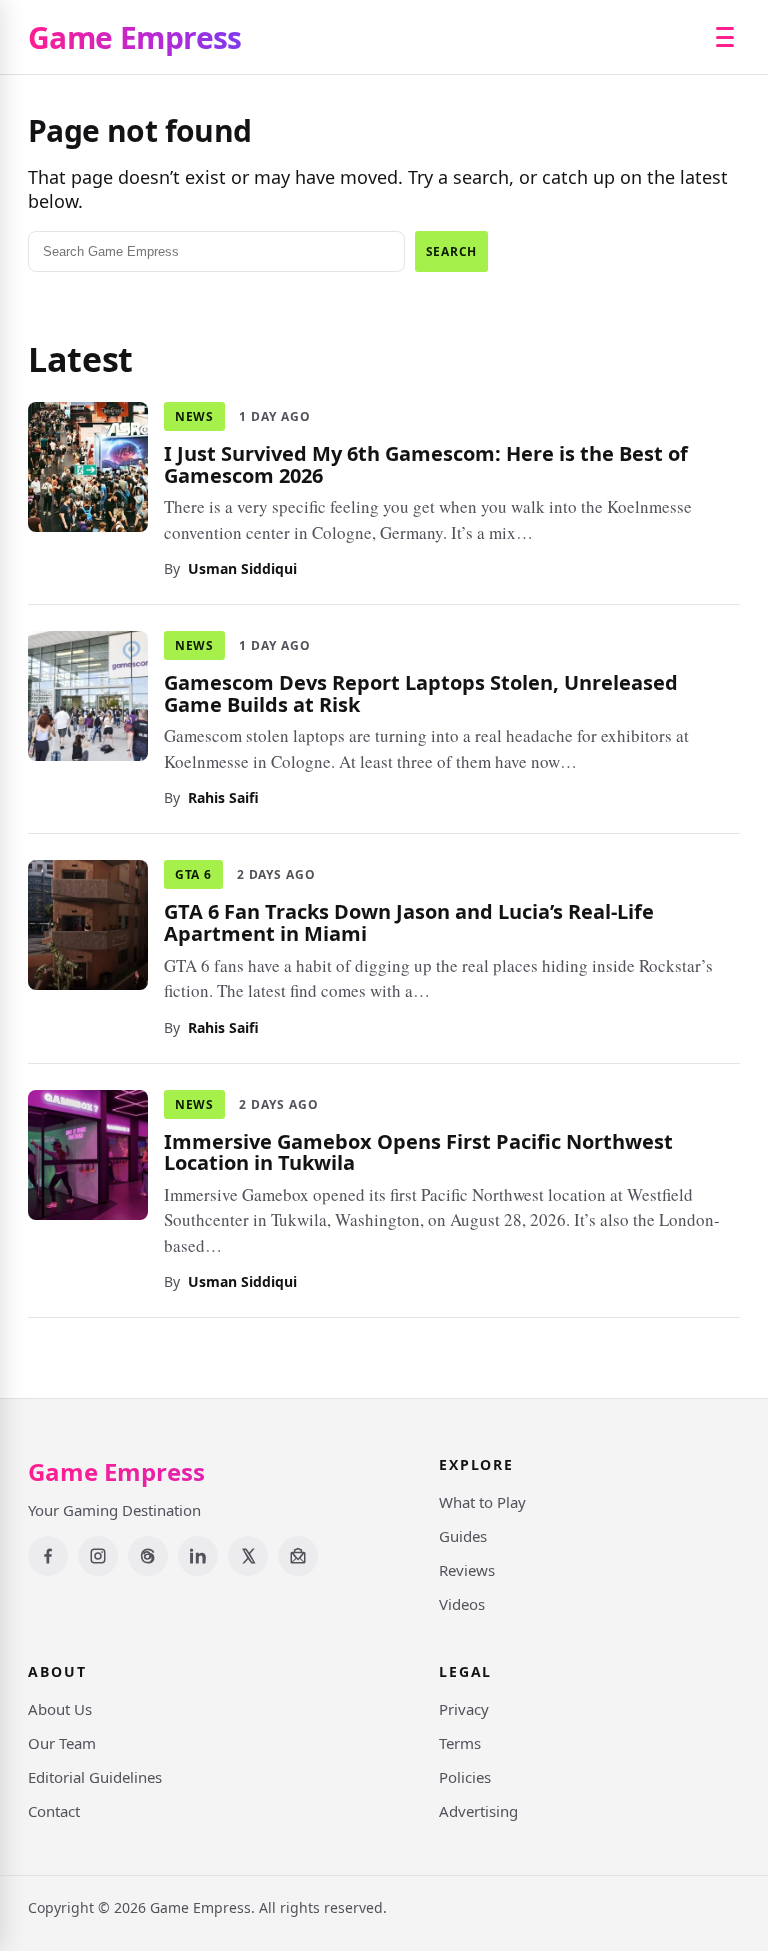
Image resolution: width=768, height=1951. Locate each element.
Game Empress (135, 37)
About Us (60, 1709)
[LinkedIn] (198, 1556)
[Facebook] (48, 1556)
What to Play (482, 1502)
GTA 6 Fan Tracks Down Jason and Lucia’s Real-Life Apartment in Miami (409, 922)
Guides (463, 1536)
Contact (54, 1811)
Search (451, 251)
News (194, 416)
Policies (465, 1777)
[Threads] (148, 1556)
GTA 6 (193, 874)
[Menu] (725, 37)
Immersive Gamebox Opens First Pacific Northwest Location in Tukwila (418, 1151)
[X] (248, 1556)
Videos (462, 1604)
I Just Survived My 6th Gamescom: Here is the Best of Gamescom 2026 (426, 464)
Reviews (467, 1570)
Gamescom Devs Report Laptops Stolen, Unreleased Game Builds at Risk (421, 693)
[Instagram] (98, 1556)
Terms (460, 1743)
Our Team (62, 1743)
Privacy (464, 1709)
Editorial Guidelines (95, 1777)
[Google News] (298, 1556)
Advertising (478, 1811)
